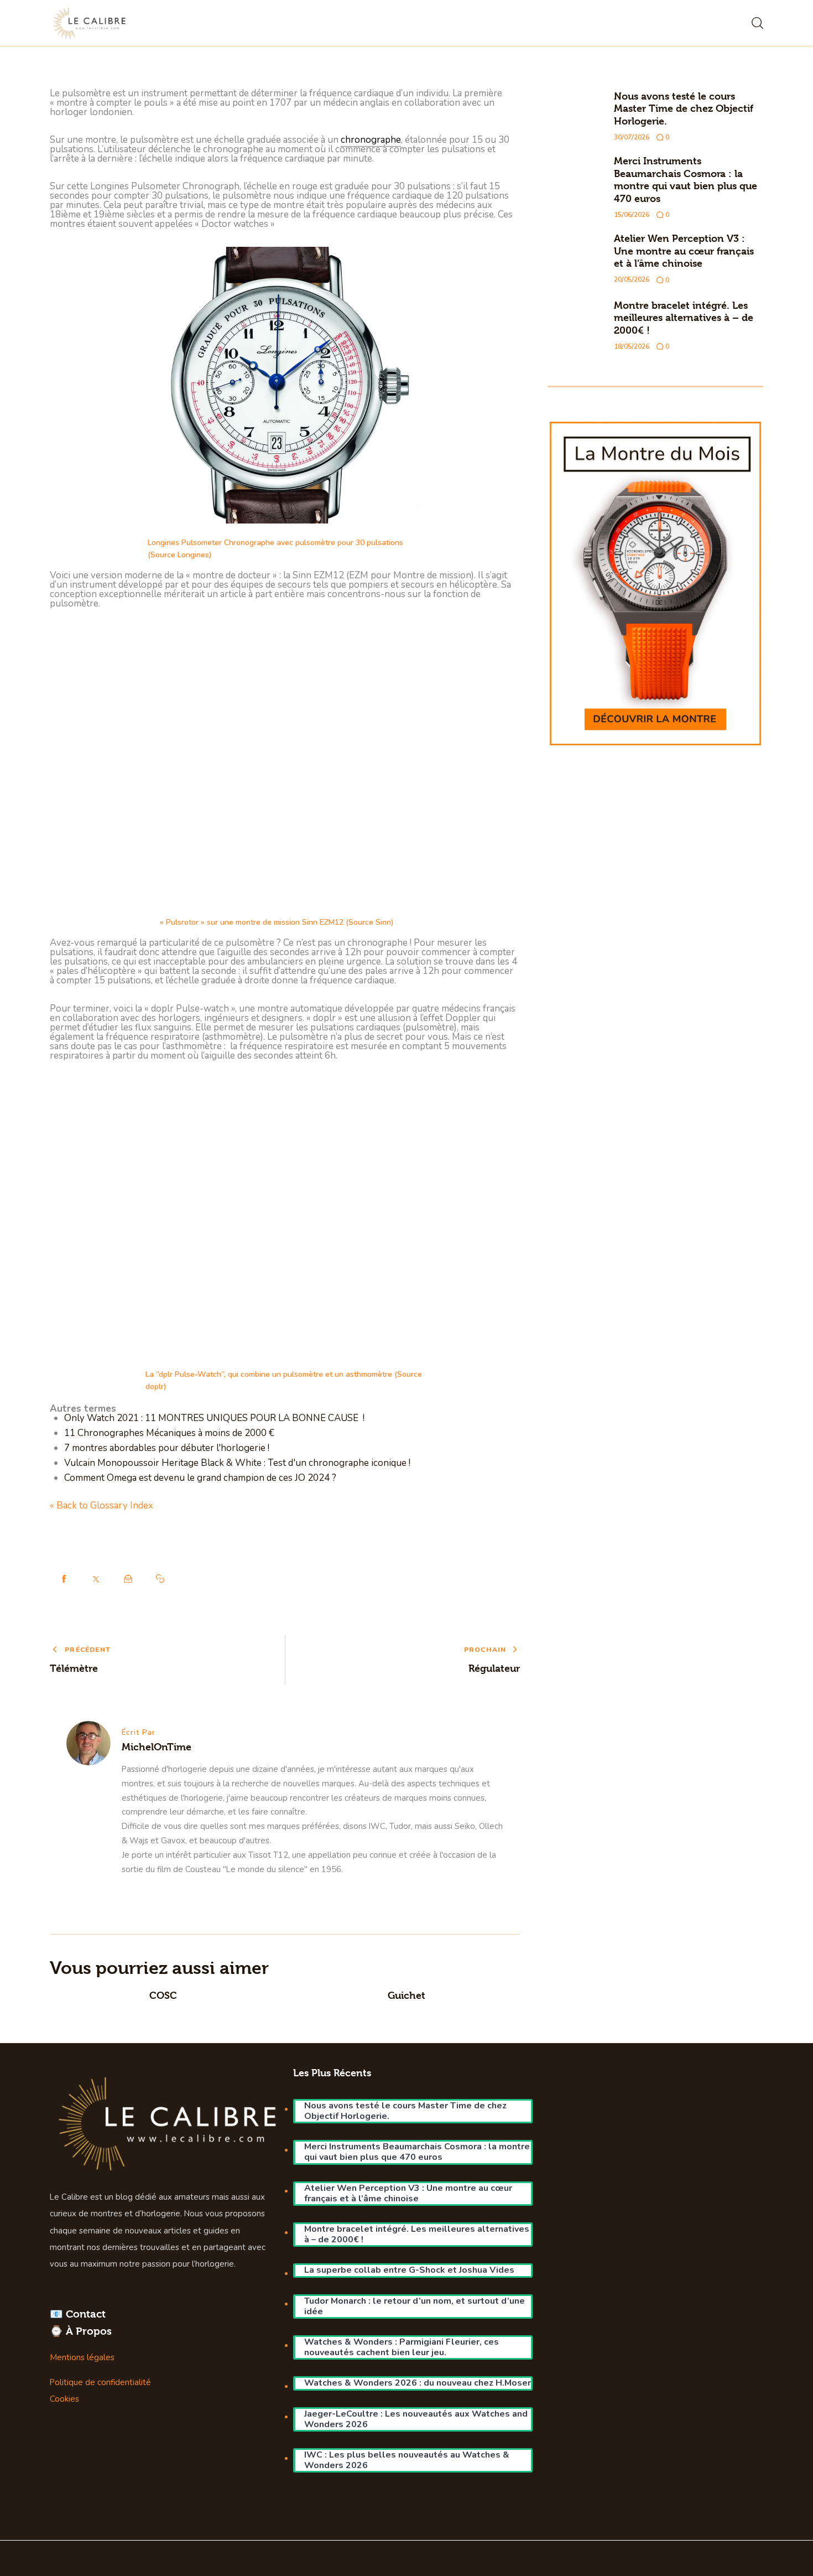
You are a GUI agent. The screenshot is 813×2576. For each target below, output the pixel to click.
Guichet (406, 1995)
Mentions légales (82, 2357)
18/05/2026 (632, 346)
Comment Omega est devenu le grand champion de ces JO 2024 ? (200, 1478)
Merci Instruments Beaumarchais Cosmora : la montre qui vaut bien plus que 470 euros (686, 180)
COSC (163, 1995)
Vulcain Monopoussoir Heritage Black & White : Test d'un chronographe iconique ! (237, 1463)
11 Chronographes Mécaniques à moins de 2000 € (169, 1433)
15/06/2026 (632, 215)
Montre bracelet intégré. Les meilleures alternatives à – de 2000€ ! (684, 318)
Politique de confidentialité (100, 2382)
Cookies (64, 2399)
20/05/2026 (632, 279)
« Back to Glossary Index (101, 1505)
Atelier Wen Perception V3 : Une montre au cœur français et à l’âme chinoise (684, 251)
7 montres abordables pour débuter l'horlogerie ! (167, 1448)
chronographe (371, 140)
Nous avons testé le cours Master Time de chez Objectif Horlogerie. (684, 108)
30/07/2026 (632, 137)
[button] (160, 1579)
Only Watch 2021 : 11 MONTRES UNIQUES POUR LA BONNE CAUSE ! (214, 1418)
